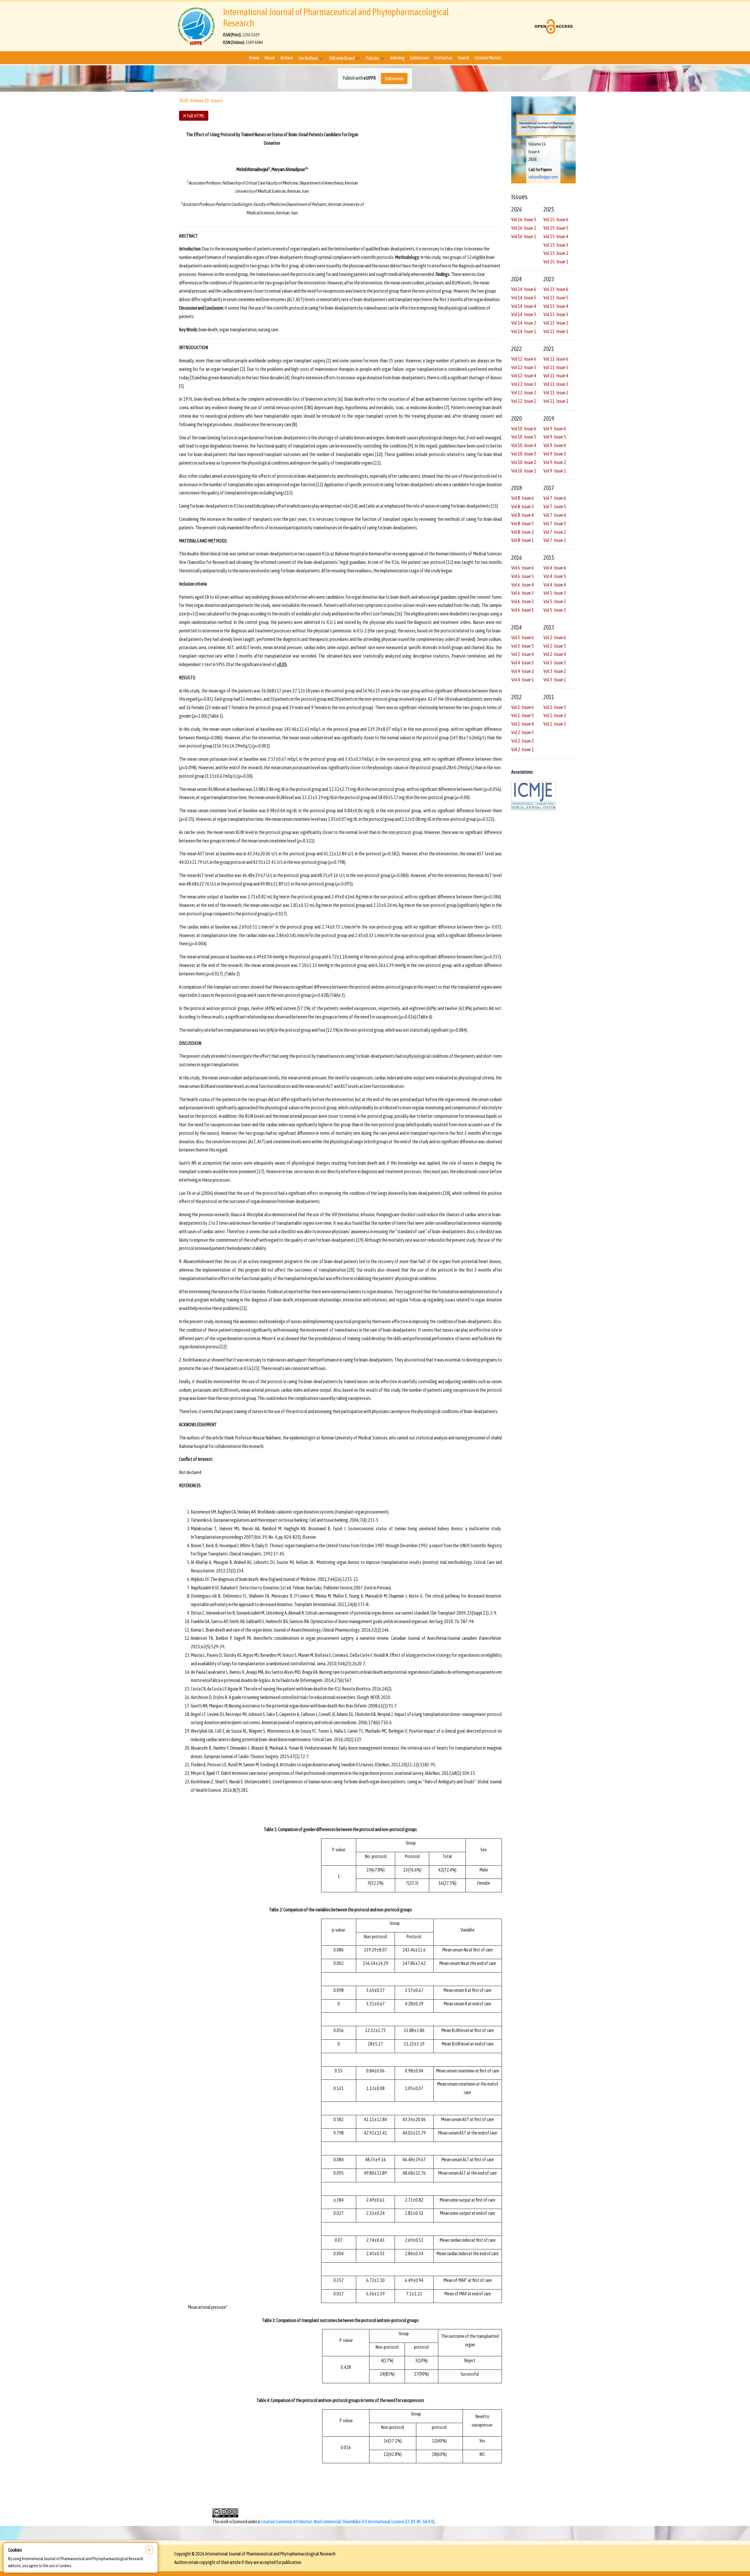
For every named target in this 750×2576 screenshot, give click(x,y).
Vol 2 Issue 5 (555, 646)
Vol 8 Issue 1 (523, 540)
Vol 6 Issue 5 (523, 576)
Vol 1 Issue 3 (555, 707)
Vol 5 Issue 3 (555, 593)
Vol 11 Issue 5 (556, 367)
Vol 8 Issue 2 (523, 532)
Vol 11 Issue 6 (556, 359)
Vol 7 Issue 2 (555, 532)
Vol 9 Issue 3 (555, 454)
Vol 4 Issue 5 (555, 576)
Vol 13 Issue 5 (556, 298)
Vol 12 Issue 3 (524, 384)
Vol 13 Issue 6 (556, 289)
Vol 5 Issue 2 (555, 602)
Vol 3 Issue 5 (523, 646)
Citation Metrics (488, 58)
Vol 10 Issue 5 (524, 437)
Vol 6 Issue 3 (523, 593)
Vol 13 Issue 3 (556, 315)
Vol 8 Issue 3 (523, 523)
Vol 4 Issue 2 (523, 671)
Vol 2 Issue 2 (523, 741)
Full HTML (194, 115)
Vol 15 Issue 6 (556, 220)
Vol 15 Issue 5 (556, 228)
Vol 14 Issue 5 (524, 298)
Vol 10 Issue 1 (524, 471)
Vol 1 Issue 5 (523, 716)
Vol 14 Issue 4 (524, 306)
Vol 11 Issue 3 (556, 384)
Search (463, 58)
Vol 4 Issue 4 (555, 585)
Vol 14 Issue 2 (524, 323)
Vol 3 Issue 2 (555, 671)
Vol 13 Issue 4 (556, 306)
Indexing (397, 58)
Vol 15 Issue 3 (556, 245)
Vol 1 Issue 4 (523, 724)
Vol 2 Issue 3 (523, 733)
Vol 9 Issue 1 (555, 471)
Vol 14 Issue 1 (524, 331)
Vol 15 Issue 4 (556, 236)
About (270, 58)
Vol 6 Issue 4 (523, 585)
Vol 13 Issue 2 (556, 323)
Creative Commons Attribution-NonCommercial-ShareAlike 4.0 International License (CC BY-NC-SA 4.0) (347, 2522)
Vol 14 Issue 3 (524, 315)
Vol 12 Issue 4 (524, 376)
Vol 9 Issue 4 (555, 446)
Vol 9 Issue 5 (555, 437)
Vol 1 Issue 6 (523, 707)
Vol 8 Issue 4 (523, 515)
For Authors (309, 58)
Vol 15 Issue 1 (556, 262)
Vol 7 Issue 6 (555, 498)
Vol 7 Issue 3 (555, 523)
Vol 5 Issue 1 (555, 610)
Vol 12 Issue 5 (524, 367)
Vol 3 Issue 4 (523, 654)
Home (254, 58)
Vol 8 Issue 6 (523, 498)
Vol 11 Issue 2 (556, 393)
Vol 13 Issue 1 (556, 331)
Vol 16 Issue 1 (524, 236)
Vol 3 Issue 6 (523, 637)
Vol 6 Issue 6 (523, 568)
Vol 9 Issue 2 (555, 462)
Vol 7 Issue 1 (555, 540)
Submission (419, 58)
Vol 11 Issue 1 (556, 401)
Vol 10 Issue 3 (524, 454)
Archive (287, 58)
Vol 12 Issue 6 (524, 359)
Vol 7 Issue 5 (555, 507)
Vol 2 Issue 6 (555, 637)
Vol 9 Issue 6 (555, 429)
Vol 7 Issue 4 (555, 515)
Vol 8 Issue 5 (523, 507)
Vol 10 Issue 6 (524, 429)
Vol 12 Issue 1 (524, 401)
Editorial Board (342, 58)
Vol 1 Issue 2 (555, 716)
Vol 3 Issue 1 (555, 680)
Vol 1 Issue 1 (555, 724)
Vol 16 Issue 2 (524, 228)
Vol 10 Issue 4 (524, 446)
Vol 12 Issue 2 (524, 393)
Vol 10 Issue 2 (524, 462)
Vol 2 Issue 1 (523, 749)
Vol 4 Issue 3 (523, 663)
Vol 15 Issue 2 (556, 253)
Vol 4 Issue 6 (555, 568)
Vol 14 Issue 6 (524, 289)
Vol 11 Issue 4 (556, 376)
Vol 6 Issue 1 (523, 610)
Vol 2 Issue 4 (555, 654)
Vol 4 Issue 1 (523, 680)
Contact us (443, 58)
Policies (373, 58)
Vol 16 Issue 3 (524, 220)
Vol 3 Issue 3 (555, 663)
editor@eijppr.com (543, 177)
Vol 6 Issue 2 (523, 602)
